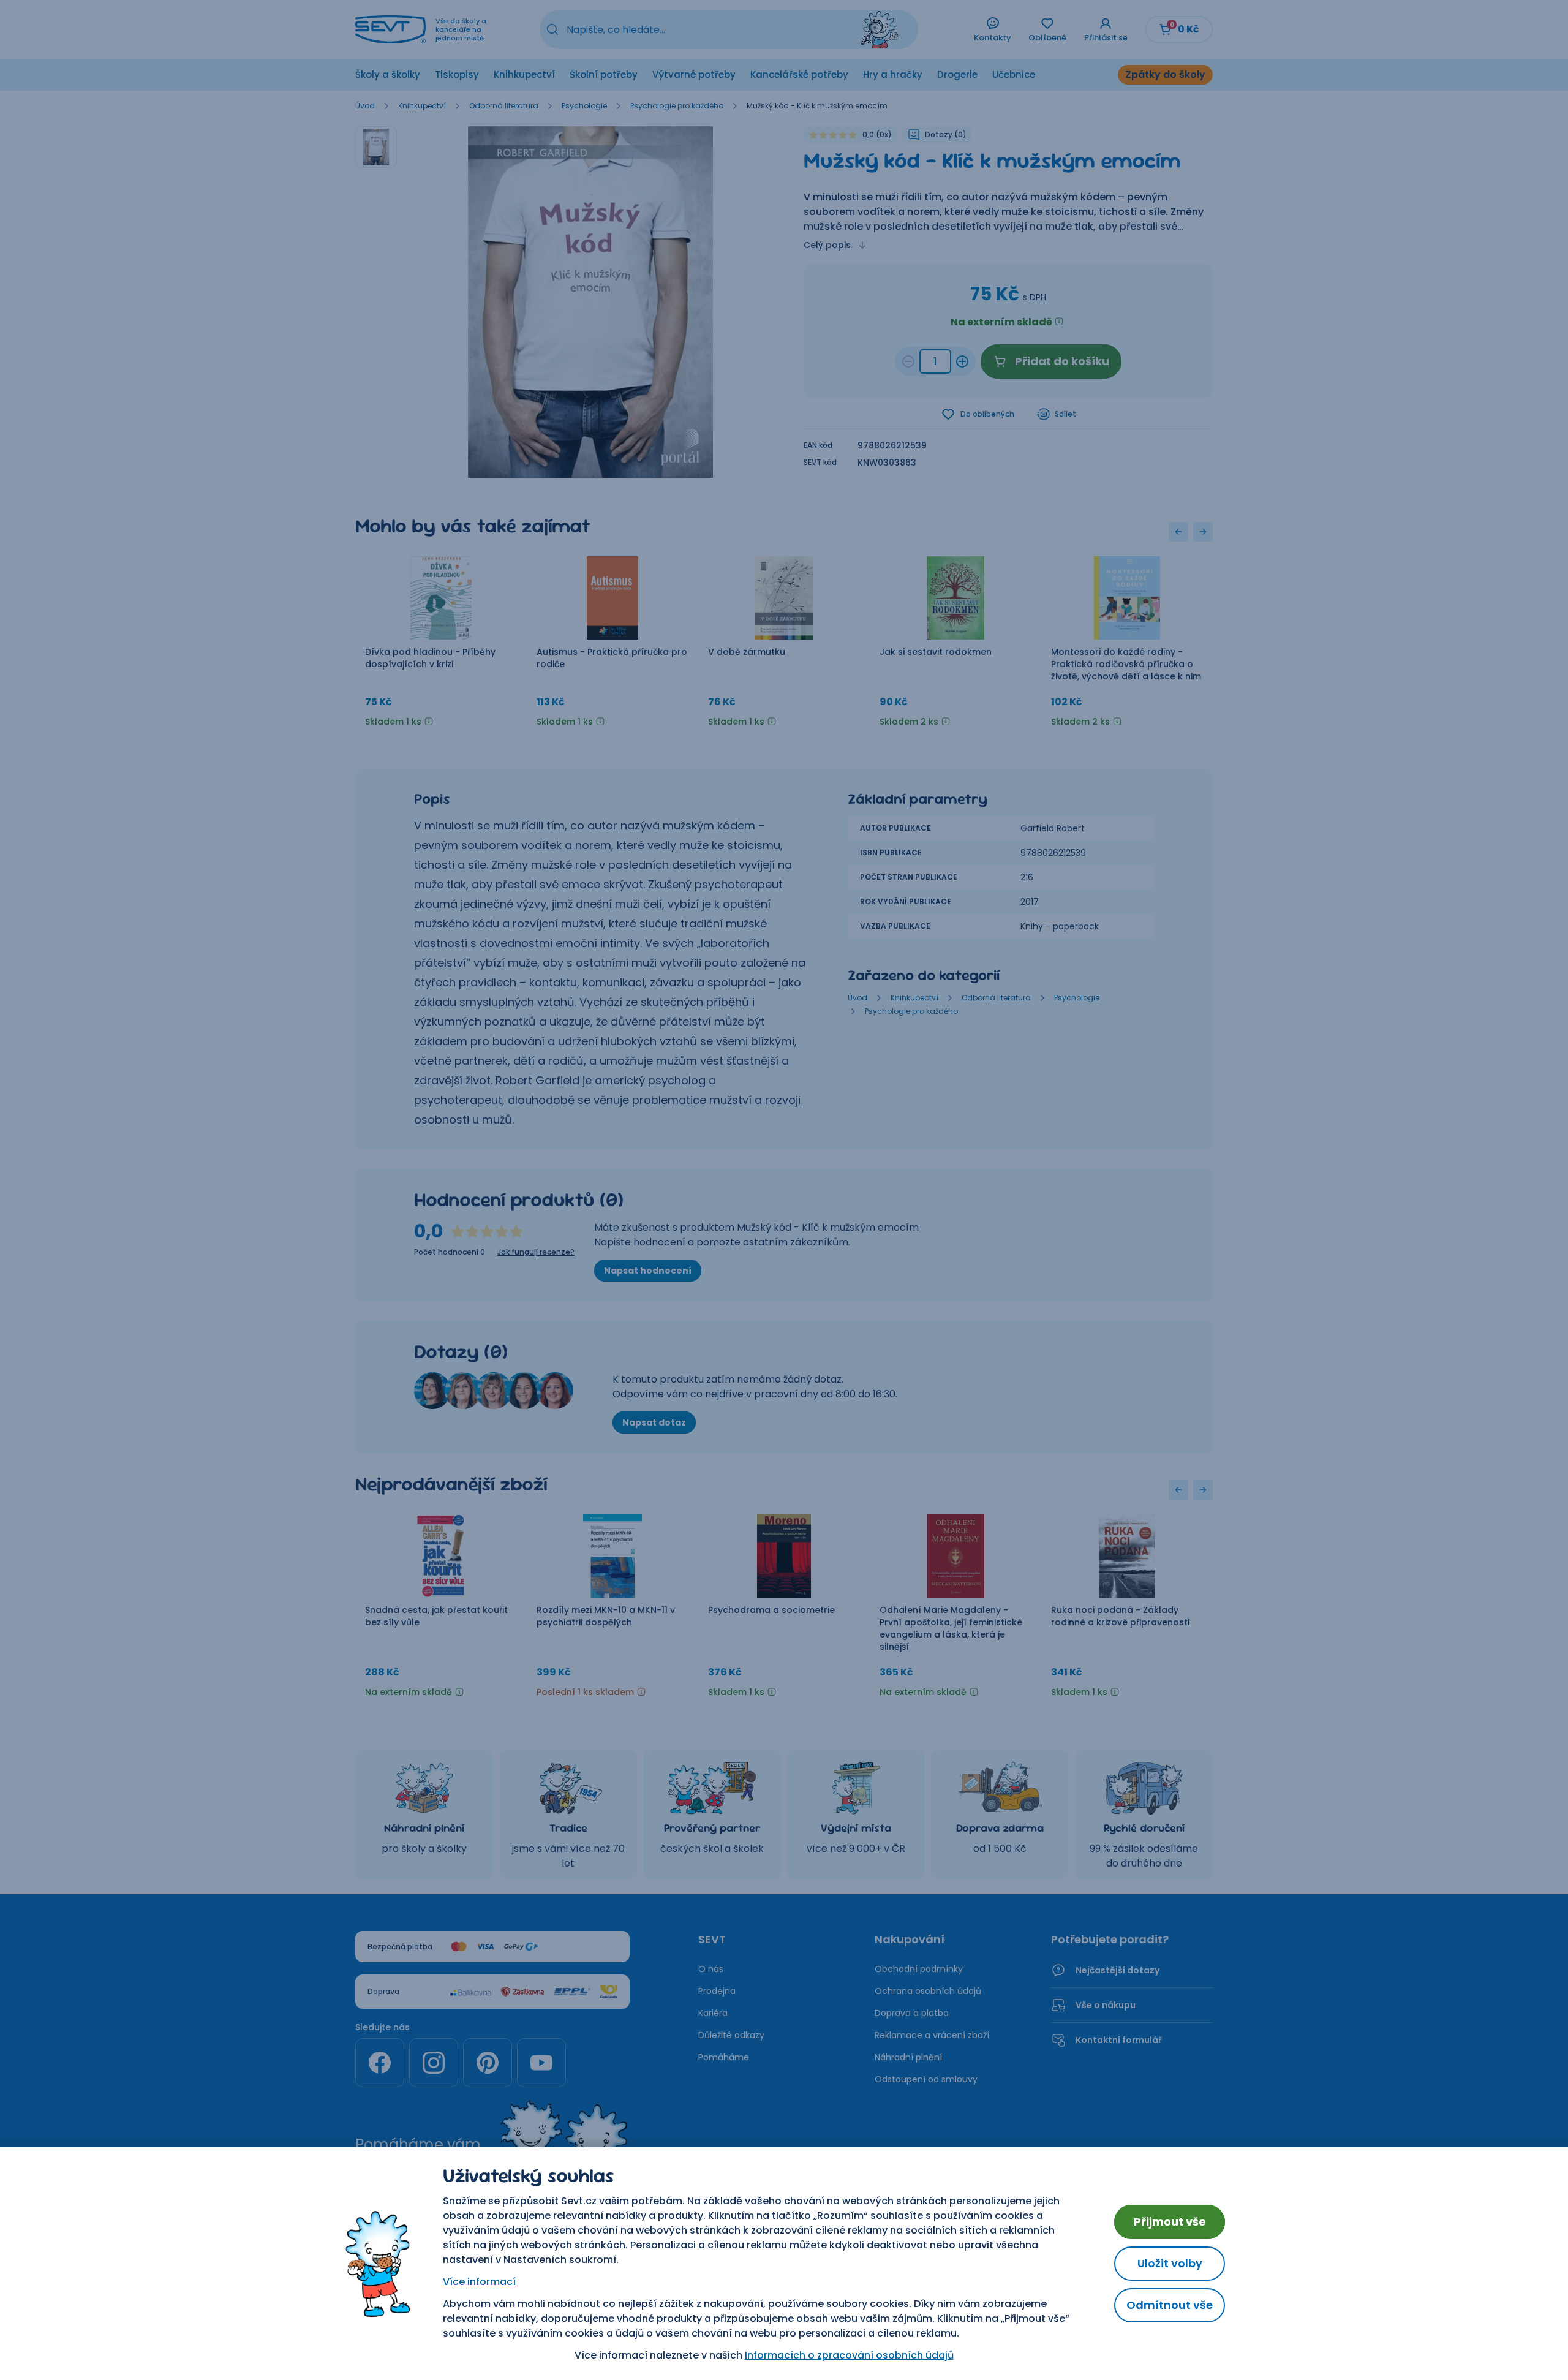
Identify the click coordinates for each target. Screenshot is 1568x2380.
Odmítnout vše (1170, 2305)
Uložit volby (1170, 2263)
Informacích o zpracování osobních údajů (849, 2355)
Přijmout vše (1170, 2222)
